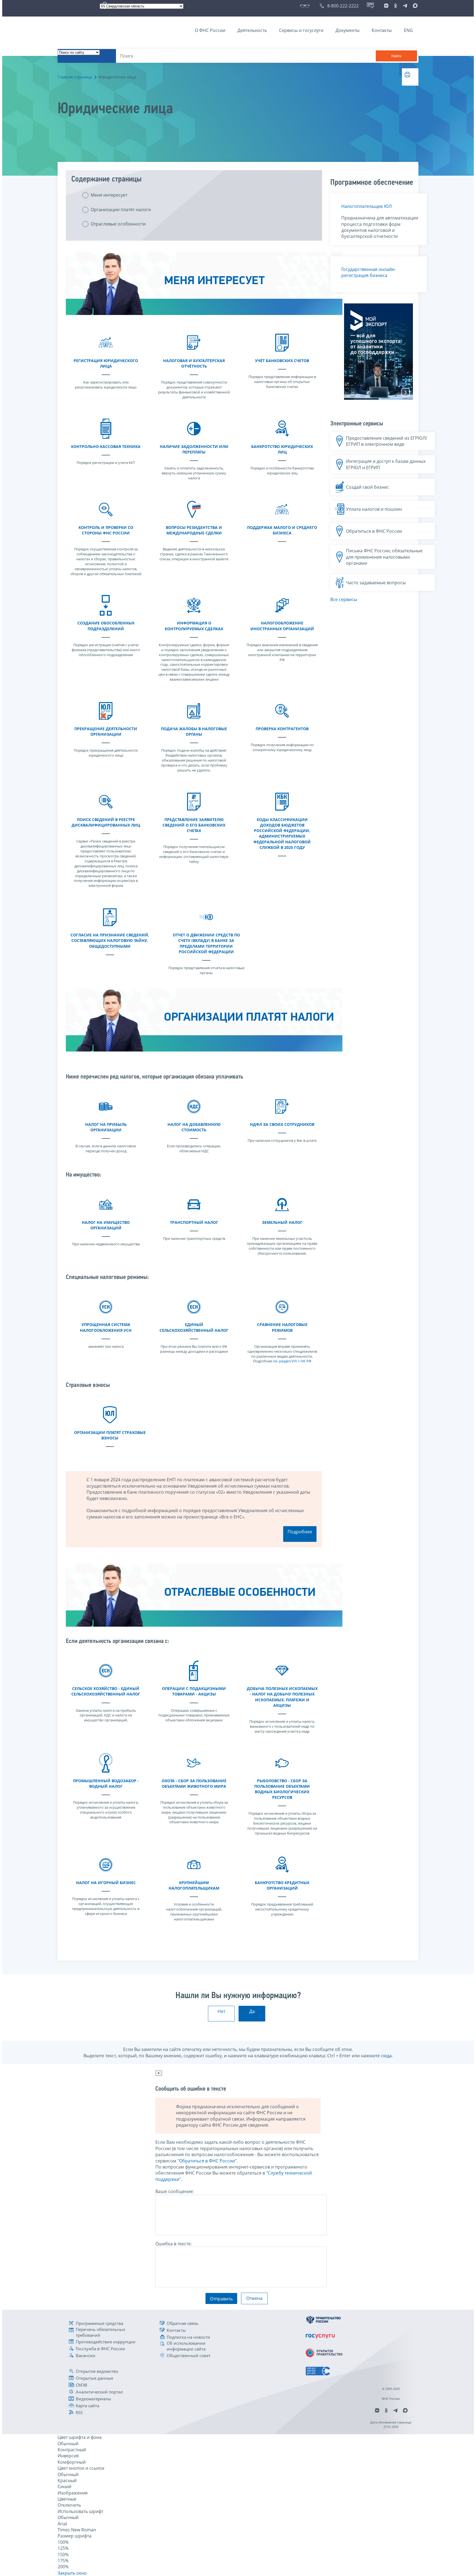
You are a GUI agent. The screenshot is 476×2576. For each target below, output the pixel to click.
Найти (396, 56)
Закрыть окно (72, 2573)
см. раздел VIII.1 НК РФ (292, 1361)
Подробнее (300, 1532)
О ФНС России (210, 30)
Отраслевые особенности (118, 224)
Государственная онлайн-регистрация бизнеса (369, 272)
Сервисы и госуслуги (301, 30)
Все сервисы (344, 599)
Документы (347, 30)
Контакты (382, 30)
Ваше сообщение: (175, 2191)
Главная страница (75, 77)
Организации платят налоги (121, 210)
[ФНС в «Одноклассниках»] (396, 6)
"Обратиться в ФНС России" (207, 2161)
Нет (221, 2011)
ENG (408, 30)
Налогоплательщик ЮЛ (367, 206)
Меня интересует (109, 195)
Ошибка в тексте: (174, 2244)
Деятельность (252, 30)
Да (252, 2011)
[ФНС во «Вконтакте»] (386, 6)
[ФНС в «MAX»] (414, 6)
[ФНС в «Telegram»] (405, 6)
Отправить (221, 2299)
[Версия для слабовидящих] (306, 6)
